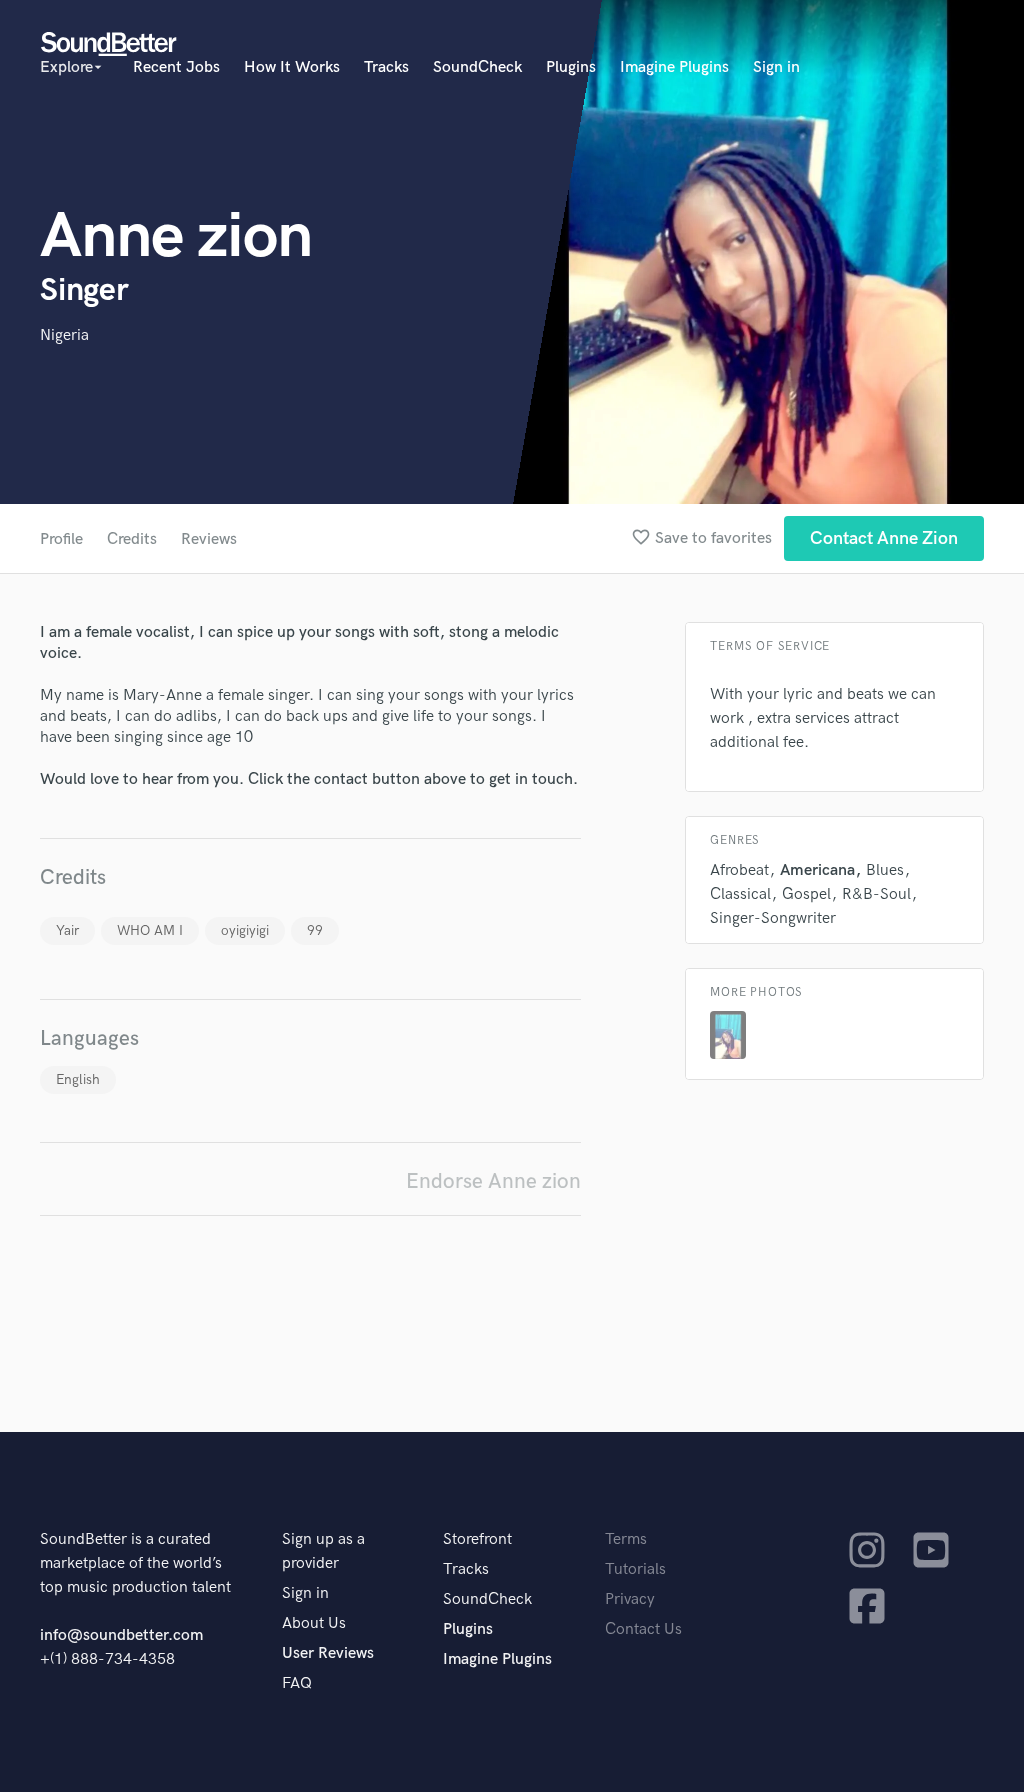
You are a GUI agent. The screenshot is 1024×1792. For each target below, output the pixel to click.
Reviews (209, 539)
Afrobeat (739, 870)
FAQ (297, 1683)
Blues (885, 870)
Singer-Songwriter (773, 918)
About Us (314, 1623)
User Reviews (328, 1653)
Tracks (386, 67)
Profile (61, 539)
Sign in (776, 67)
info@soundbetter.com (121, 1635)
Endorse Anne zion (493, 1181)
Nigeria (64, 335)
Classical (740, 894)
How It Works (292, 67)
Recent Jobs (176, 67)
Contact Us (643, 1629)
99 (315, 930)
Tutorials (635, 1569)
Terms (626, 1539)
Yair (67, 930)
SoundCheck (477, 67)
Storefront (477, 1539)
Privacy (630, 1599)
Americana (817, 870)
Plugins (571, 67)
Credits (132, 539)
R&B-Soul (876, 894)
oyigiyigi (245, 930)
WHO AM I (150, 930)
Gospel (806, 894)
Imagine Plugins (674, 67)
